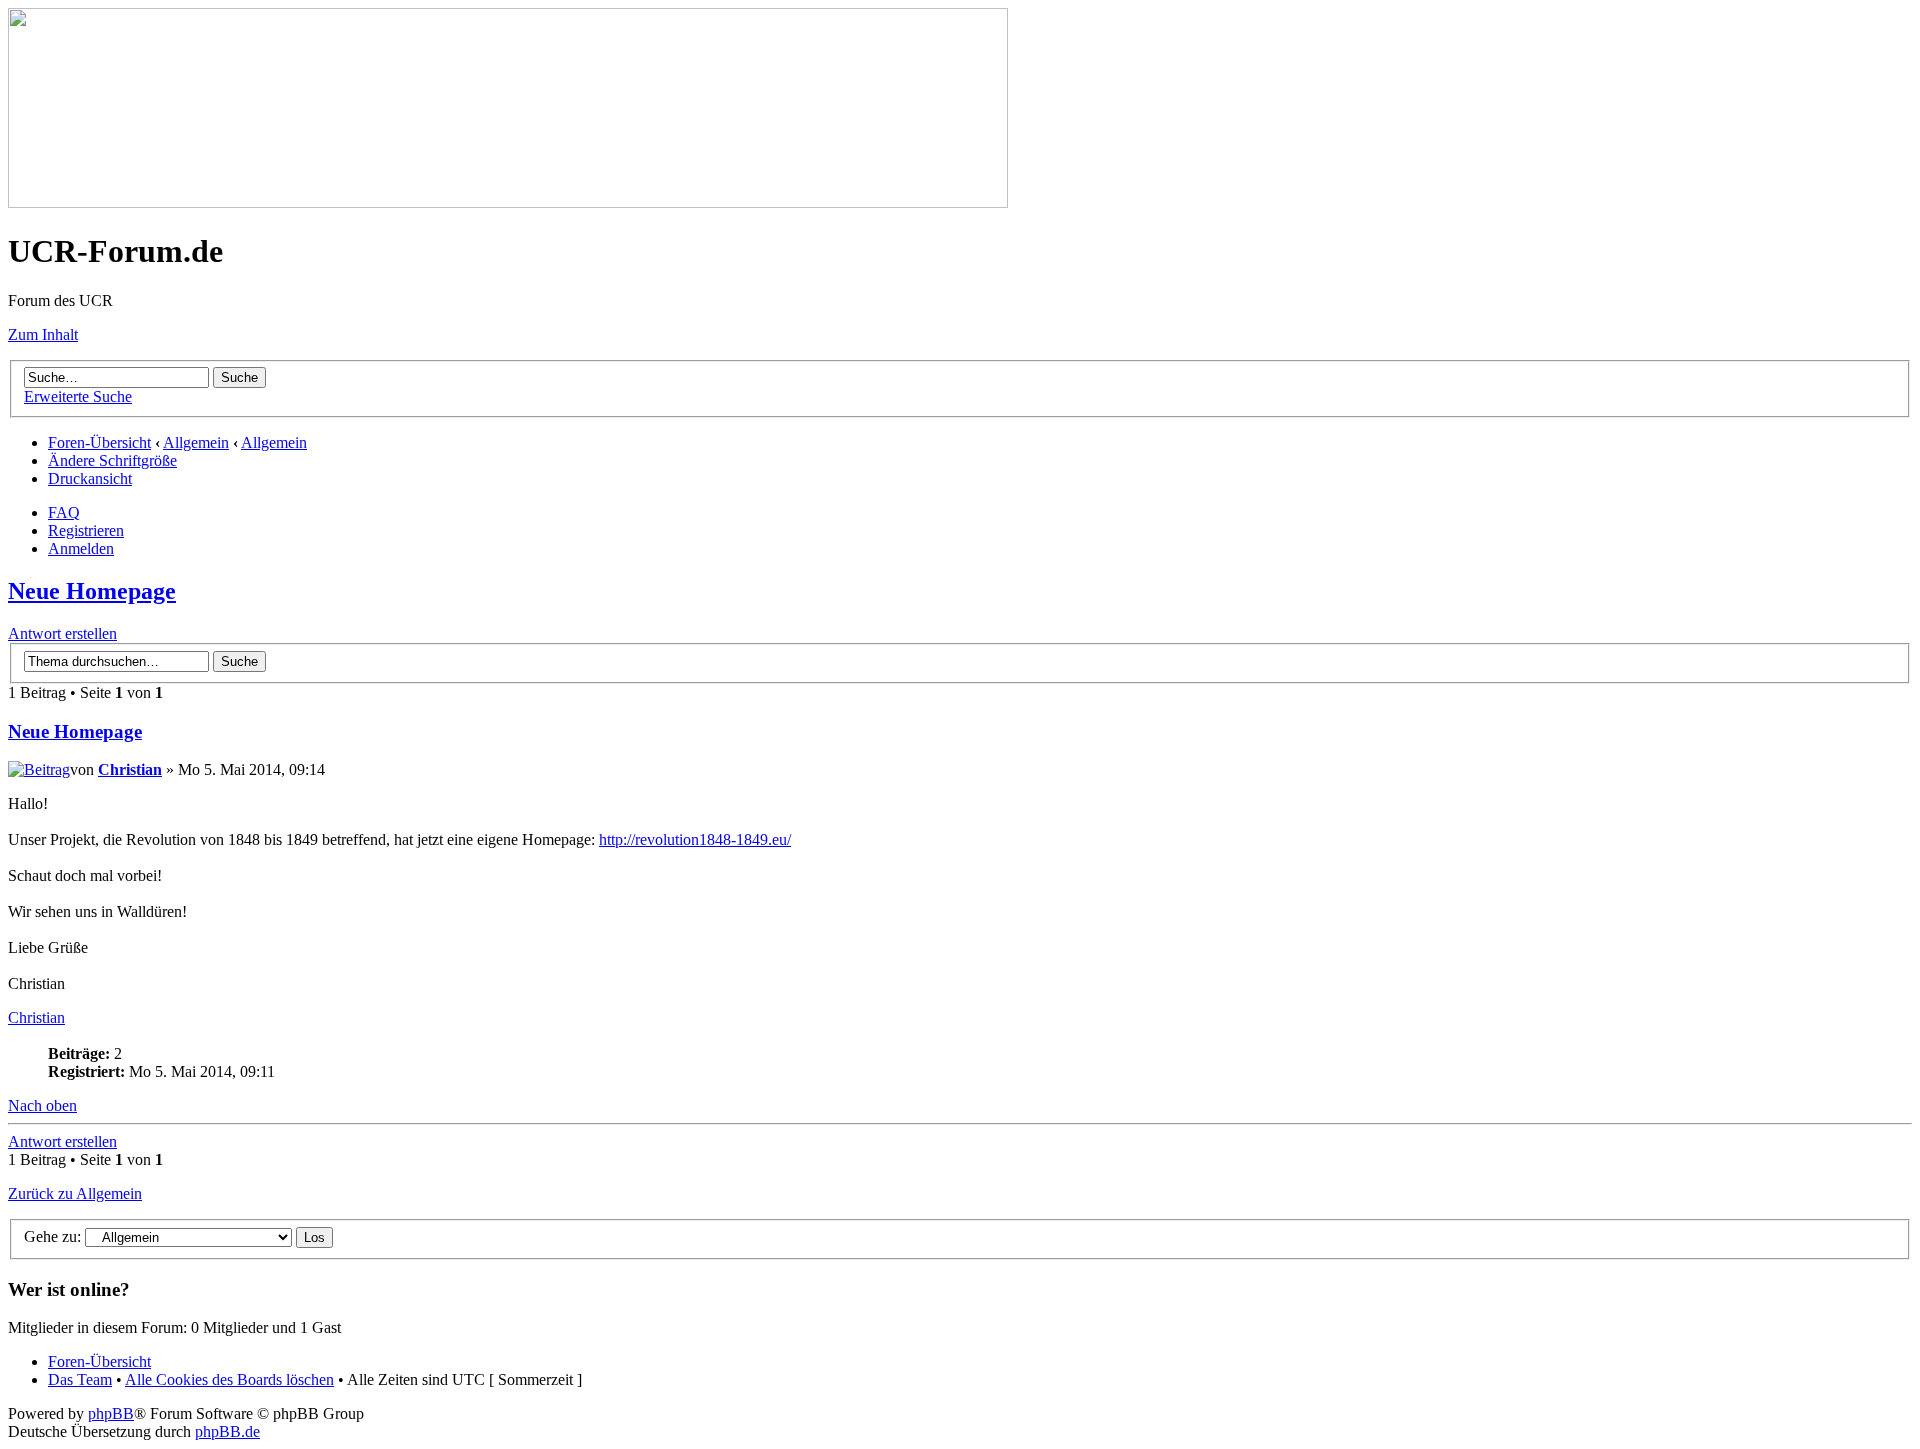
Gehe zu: (52, 1236)
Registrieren (86, 530)
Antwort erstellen (62, 633)
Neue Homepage (92, 591)
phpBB (111, 1413)
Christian (130, 769)
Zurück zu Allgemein (75, 1193)
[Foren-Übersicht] (508, 202)
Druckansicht (90, 478)
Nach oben (42, 1105)
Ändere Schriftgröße (112, 460)
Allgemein (196, 442)
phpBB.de (227, 1431)
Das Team (80, 1379)
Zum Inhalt (43, 334)
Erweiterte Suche (78, 396)
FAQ (64, 512)
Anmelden (81, 548)
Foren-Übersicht (99, 442)
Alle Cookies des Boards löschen (229, 1379)
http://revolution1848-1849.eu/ (695, 839)
